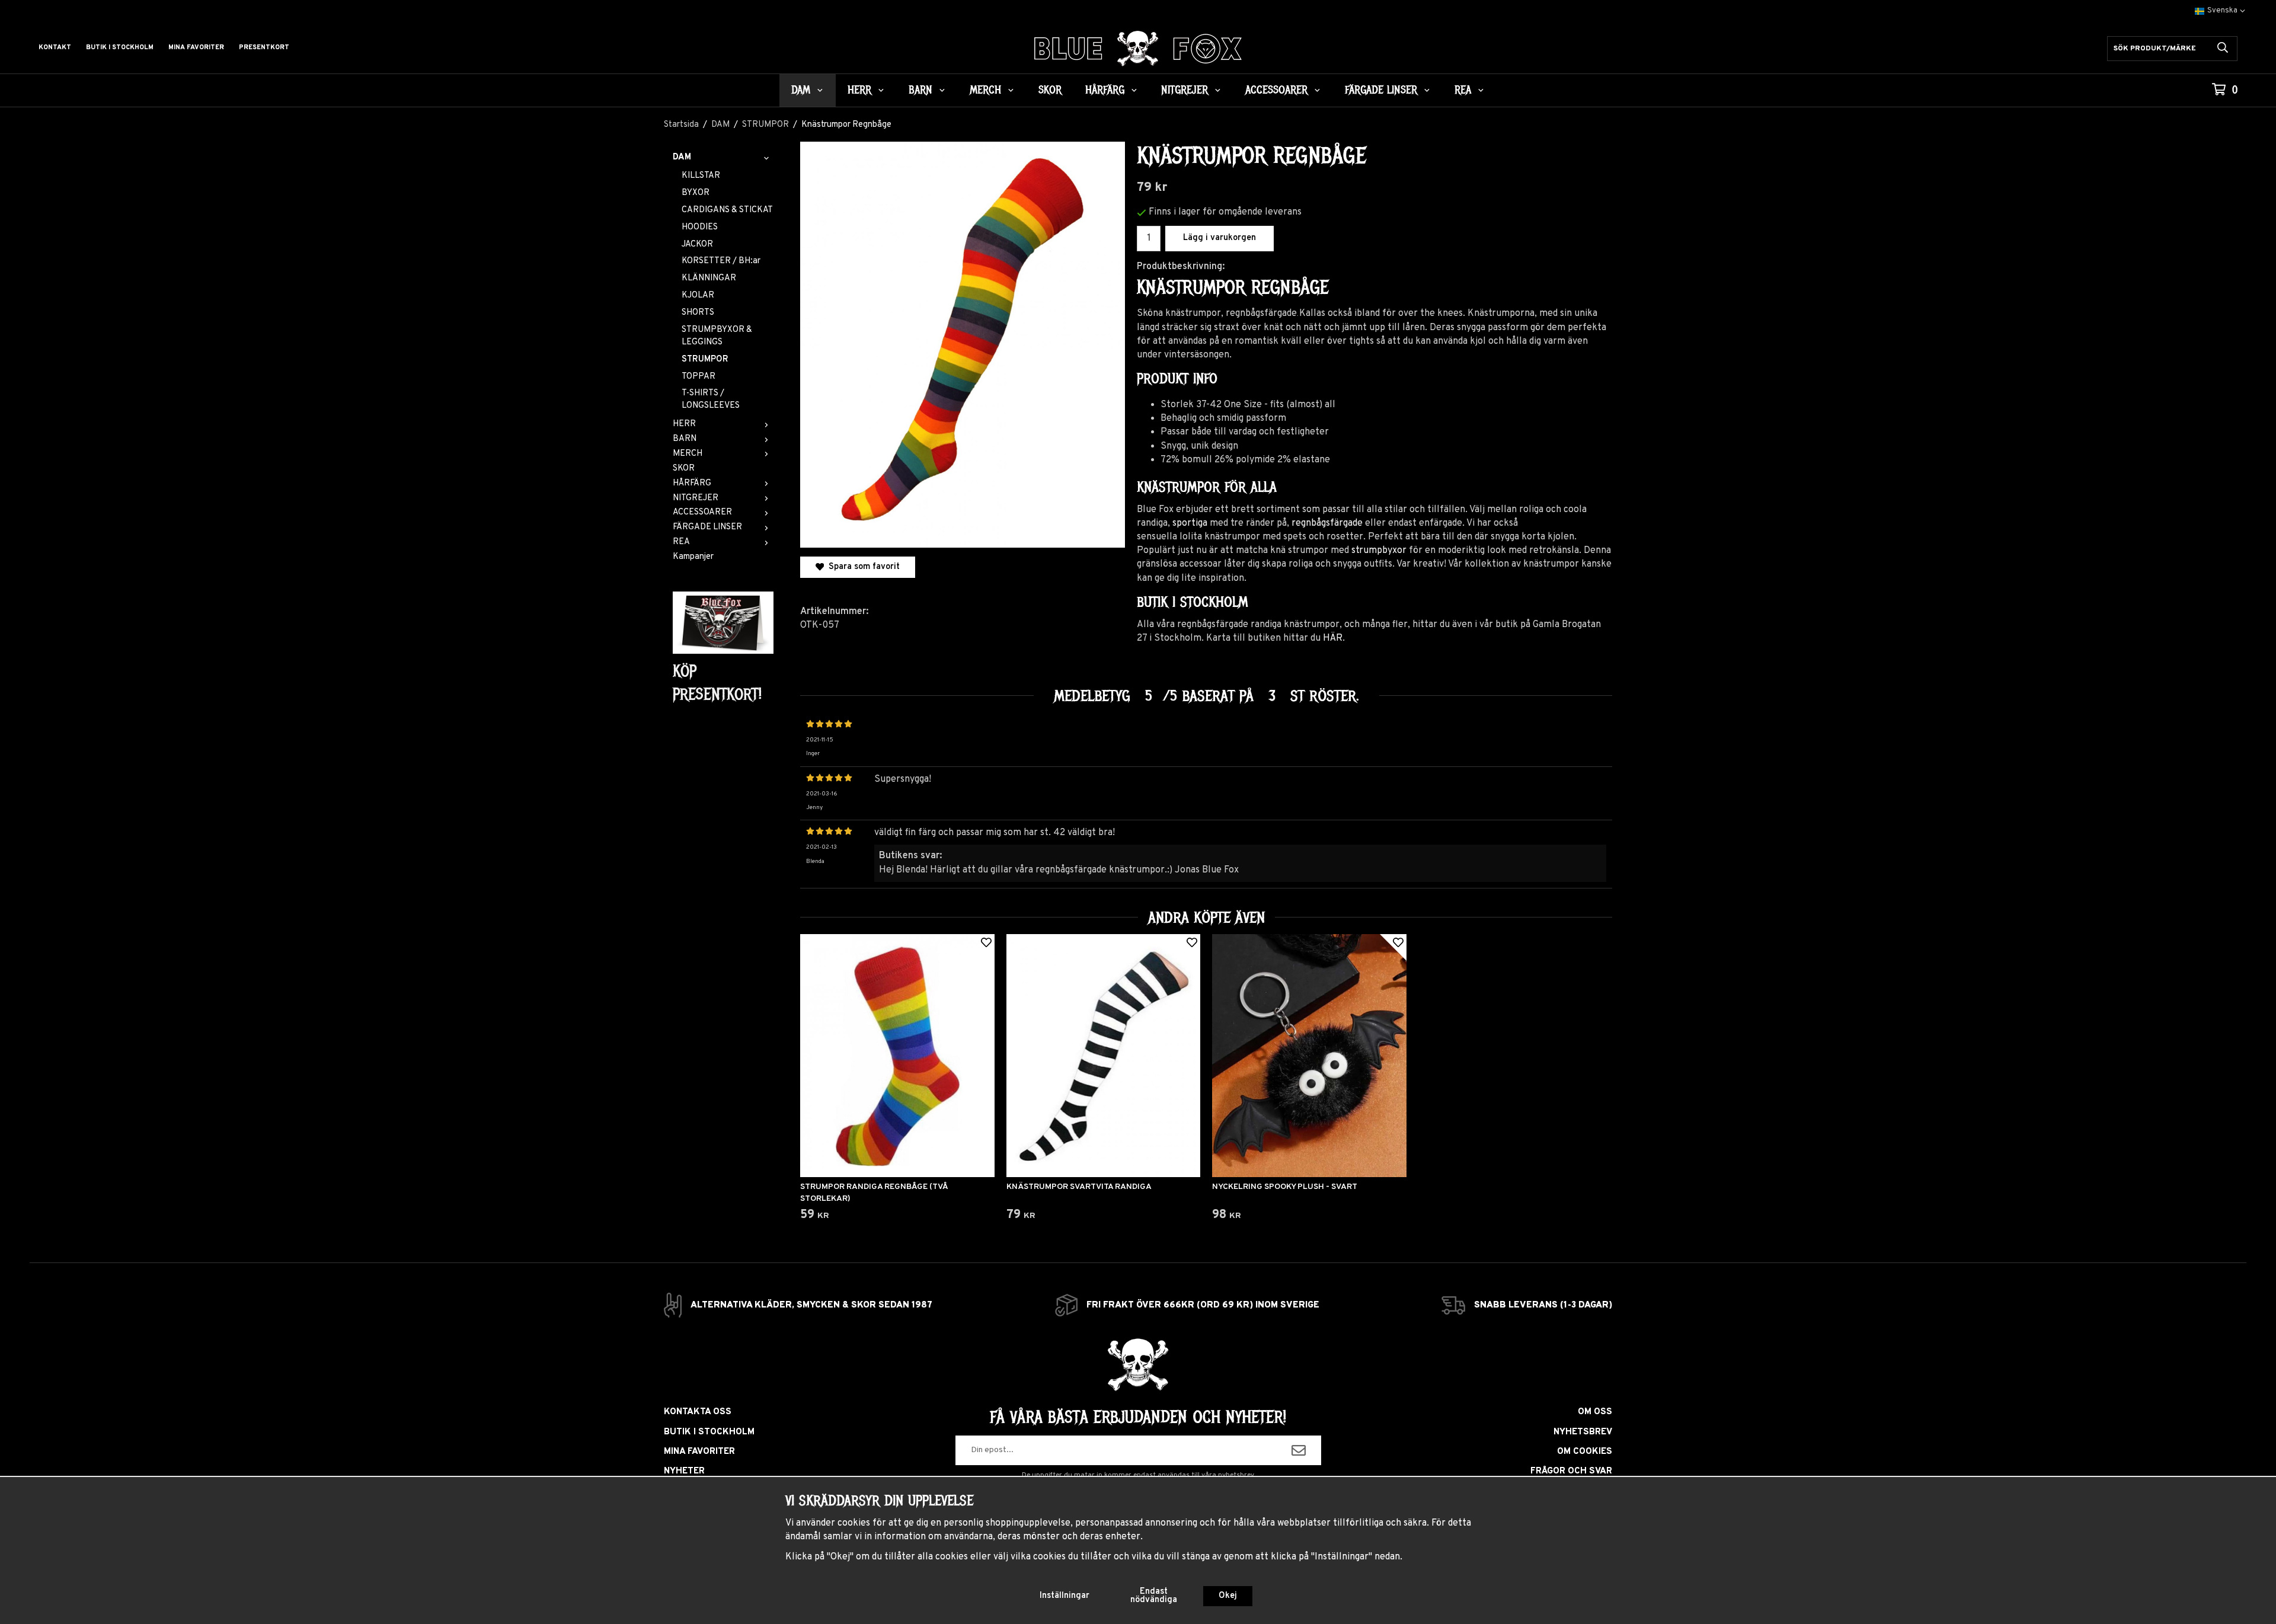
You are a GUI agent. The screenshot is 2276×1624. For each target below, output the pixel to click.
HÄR (1333, 638)
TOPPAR (699, 377)
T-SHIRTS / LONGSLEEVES (711, 399)
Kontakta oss (698, 1412)
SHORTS (698, 313)
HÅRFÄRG (1105, 90)
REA (1463, 90)
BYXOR (696, 193)
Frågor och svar (1571, 1471)
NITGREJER (1185, 90)
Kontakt (55, 47)
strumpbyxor (1379, 551)
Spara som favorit (862, 567)
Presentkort (264, 47)
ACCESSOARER (1276, 90)
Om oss (1595, 1412)
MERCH (985, 90)
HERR (859, 90)
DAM (801, 90)
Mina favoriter (196, 47)
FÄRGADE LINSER (1381, 90)
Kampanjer (693, 557)
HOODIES (700, 227)
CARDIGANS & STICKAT (727, 210)
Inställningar (1065, 1596)
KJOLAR (698, 295)
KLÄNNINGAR (709, 278)
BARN (920, 90)
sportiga (1190, 523)
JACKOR (697, 244)
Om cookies (1585, 1452)
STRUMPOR (705, 359)
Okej (1228, 1596)
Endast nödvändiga (1154, 1596)
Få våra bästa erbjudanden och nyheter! (1138, 1417)
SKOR (1050, 90)
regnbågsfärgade (1327, 523)
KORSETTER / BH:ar (721, 261)
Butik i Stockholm (120, 47)
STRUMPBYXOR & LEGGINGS (717, 336)
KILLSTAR (701, 176)
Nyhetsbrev (1583, 1432)
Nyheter (684, 1471)
